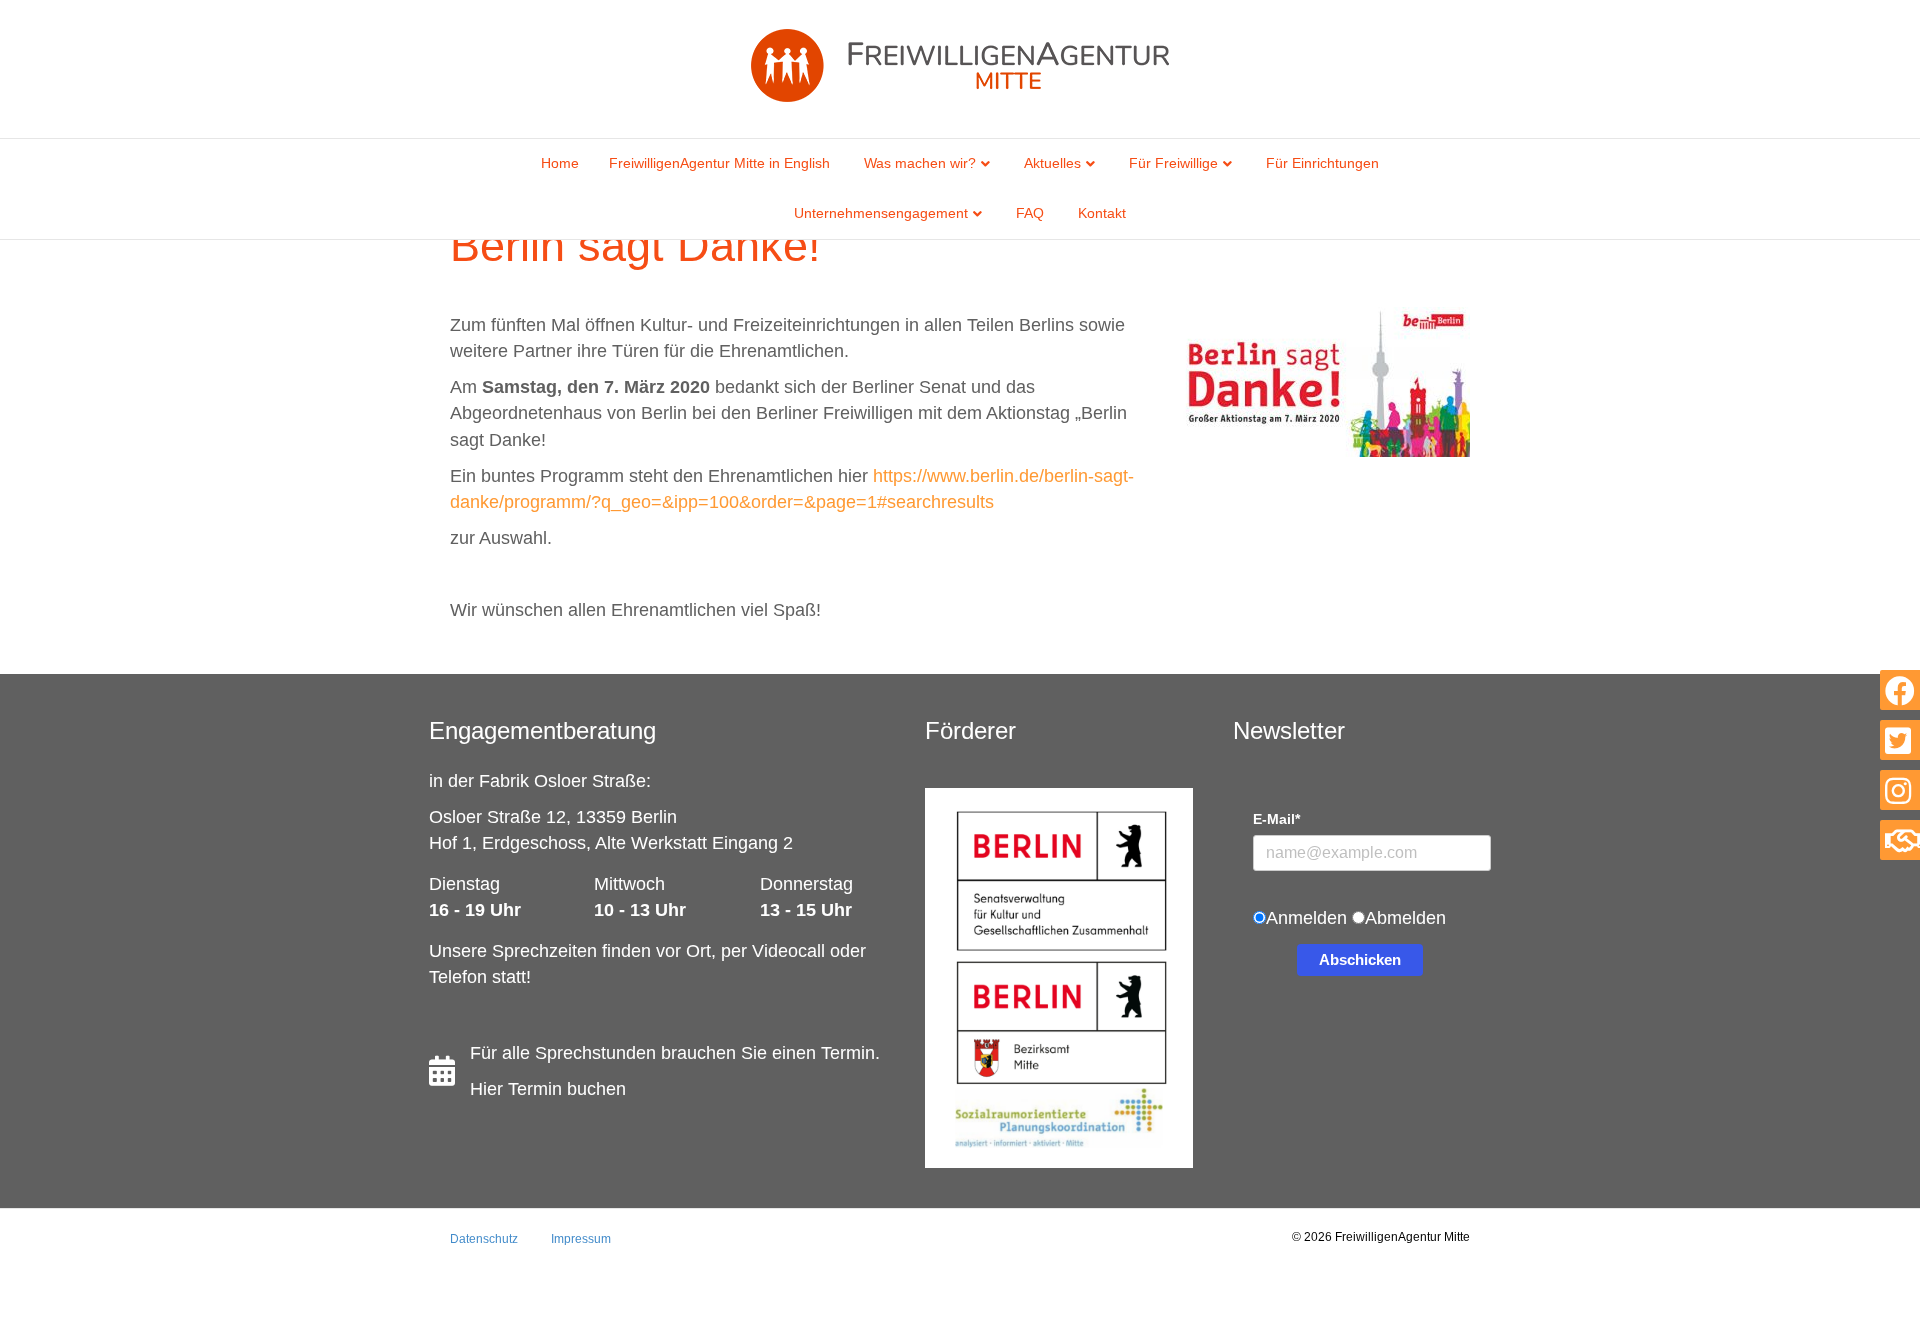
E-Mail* (1276, 819)
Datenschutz (484, 1239)
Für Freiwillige (1173, 163)
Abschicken (1360, 959)
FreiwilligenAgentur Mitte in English (719, 163)
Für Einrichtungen (1322, 163)
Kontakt (1102, 213)
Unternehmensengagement (881, 213)
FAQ (1030, 213)
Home (560, 163)
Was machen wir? (920, 163)
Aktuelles (1052, 163)
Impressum (581, 1239)
